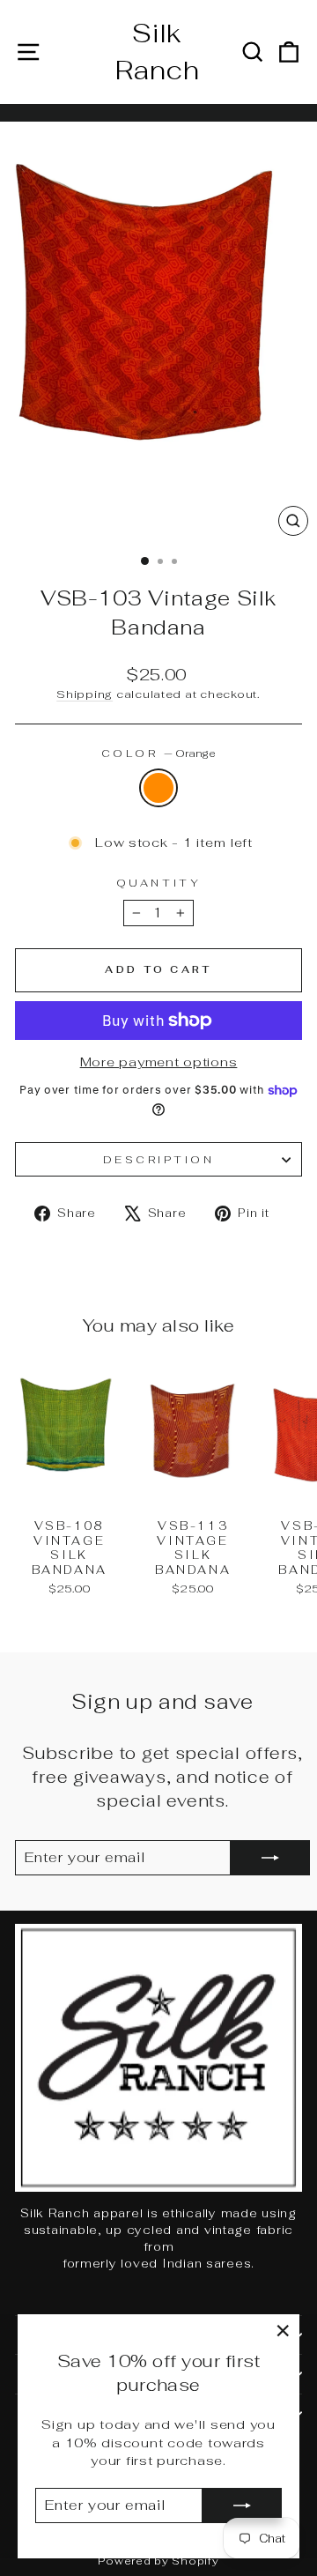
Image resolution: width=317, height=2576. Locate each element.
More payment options (159, 1062)
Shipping (85, 694)
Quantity (158, 883)
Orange (158, 788)
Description (159, 1159)
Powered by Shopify (158, 2561)
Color (158, 753)
